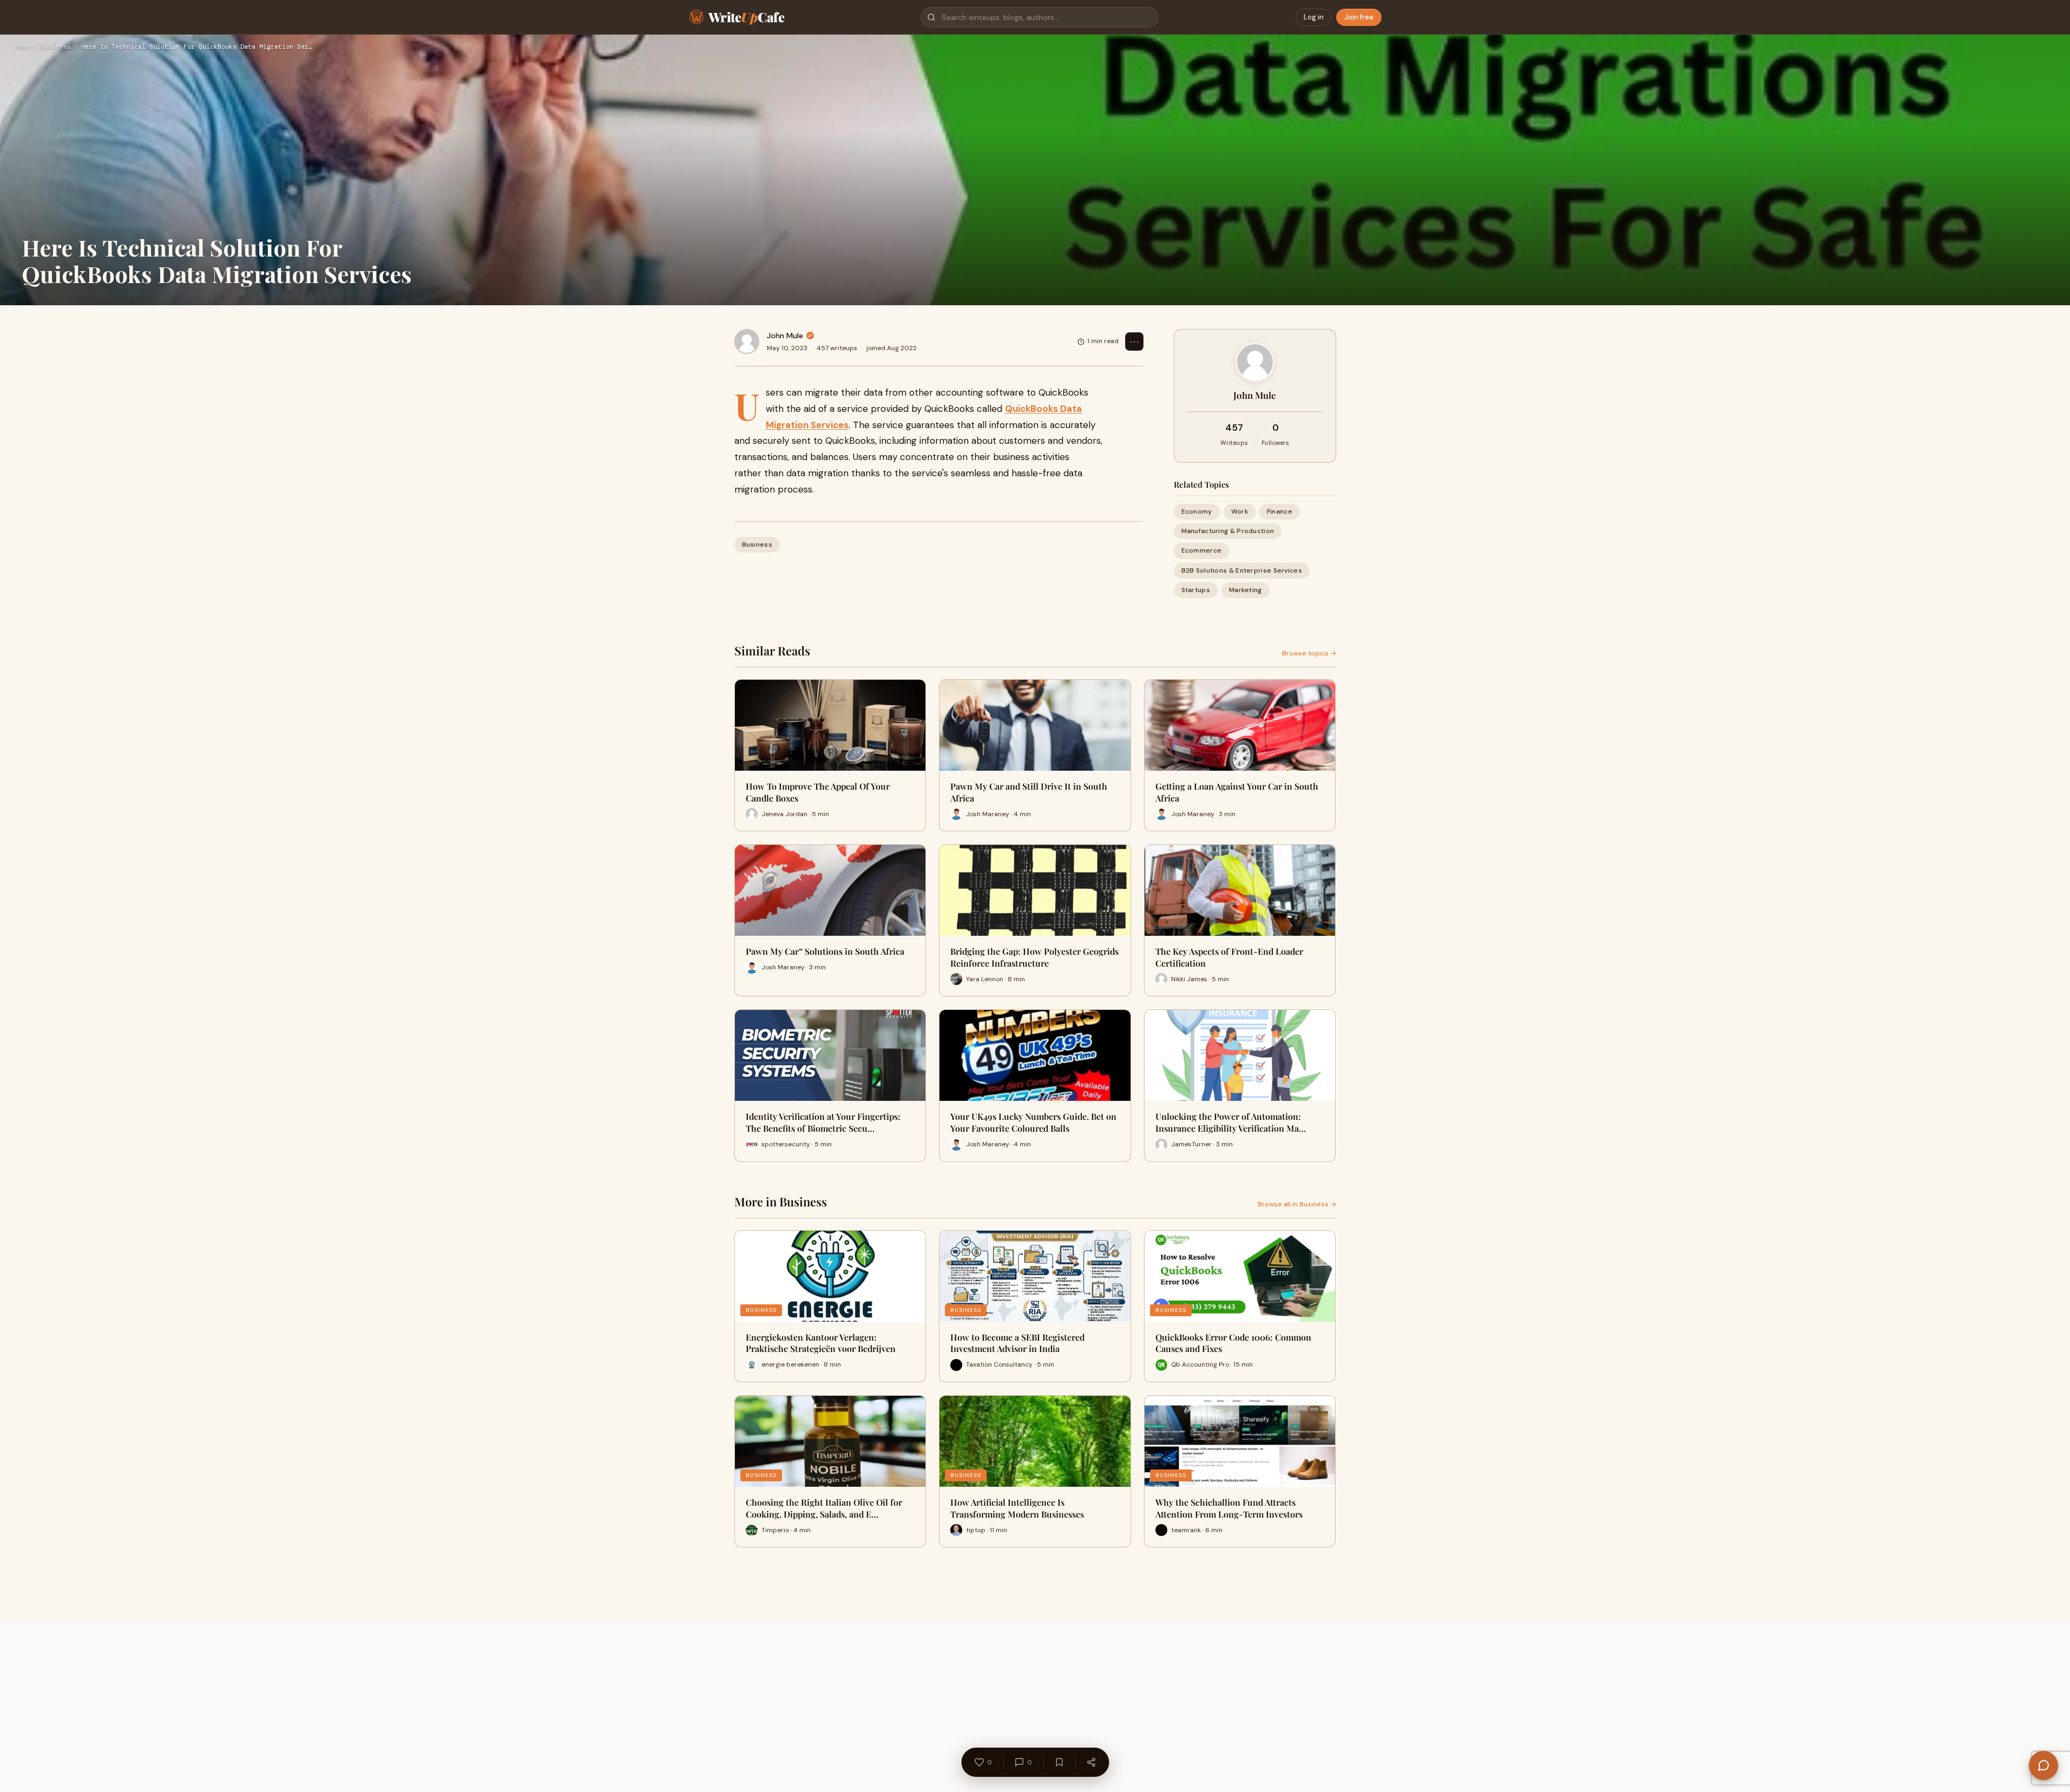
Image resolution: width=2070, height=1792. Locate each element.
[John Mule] (747, 342)
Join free (1359, 17)
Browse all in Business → (1297, 1204)
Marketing (1246, 590)
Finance (1280, 511)
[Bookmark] (1059, 1762)
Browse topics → (1309, 653)
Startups (1196, 590)
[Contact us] (2043, 1765)
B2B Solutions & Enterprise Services (1242, 570)
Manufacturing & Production (1228, 531)
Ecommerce (1202, 550)
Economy (1197, 511)
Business (56, 47)
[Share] (1091, 1762)
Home (23, 47)
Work (1240, 511)
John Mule (785, 336)
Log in (1314, 17)
